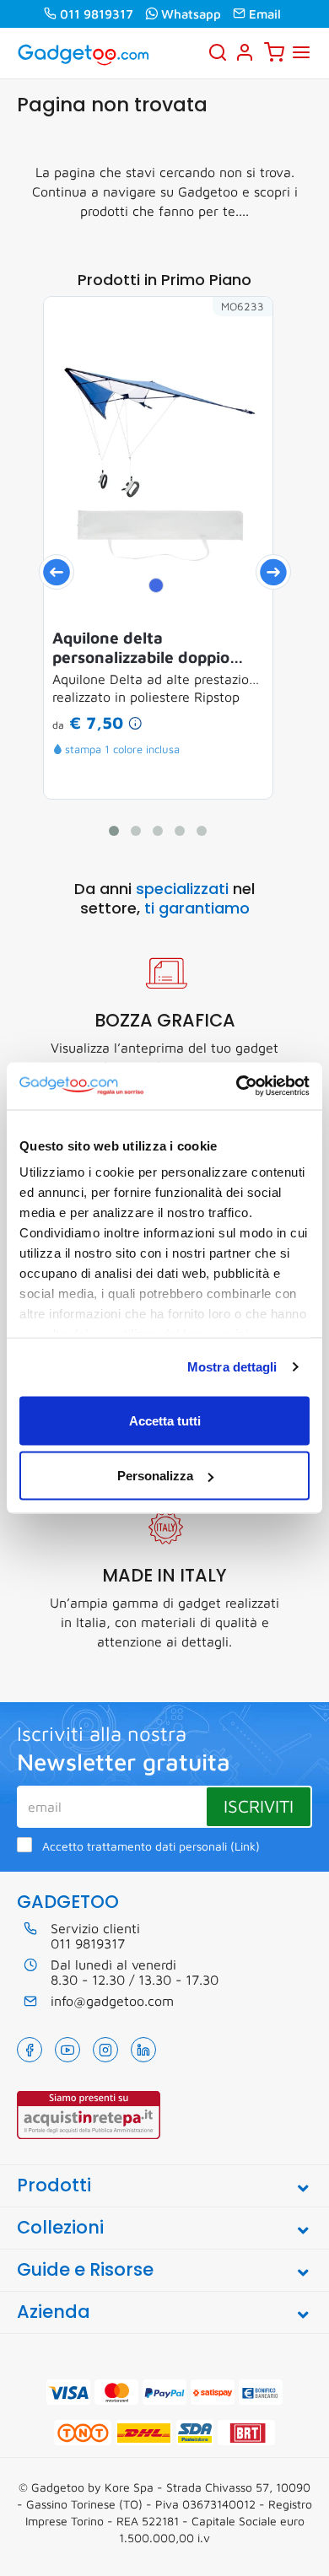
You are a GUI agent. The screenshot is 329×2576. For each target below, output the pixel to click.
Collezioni (60, 2227)
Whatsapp (191, 14)
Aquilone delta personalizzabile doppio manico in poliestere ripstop (158, 648)
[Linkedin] (143, 2050)
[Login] (245, 52)
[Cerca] (218, 52)
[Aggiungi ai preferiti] (235, 335)
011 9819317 (97, 14)
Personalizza (155, 1476)
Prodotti (54, 2185)
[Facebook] (30, 2050)
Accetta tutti (165, 1420)
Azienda (54, 2312)
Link (245, 1846)
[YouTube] (67, 2050)
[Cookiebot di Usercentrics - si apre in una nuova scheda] (237, 1086)
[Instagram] (105, 2050)
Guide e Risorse (85, 2269)
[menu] (301, 52)
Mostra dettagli (232, 1367)
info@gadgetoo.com (112, 2001)
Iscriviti (259, 1806)
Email (265, 14)
